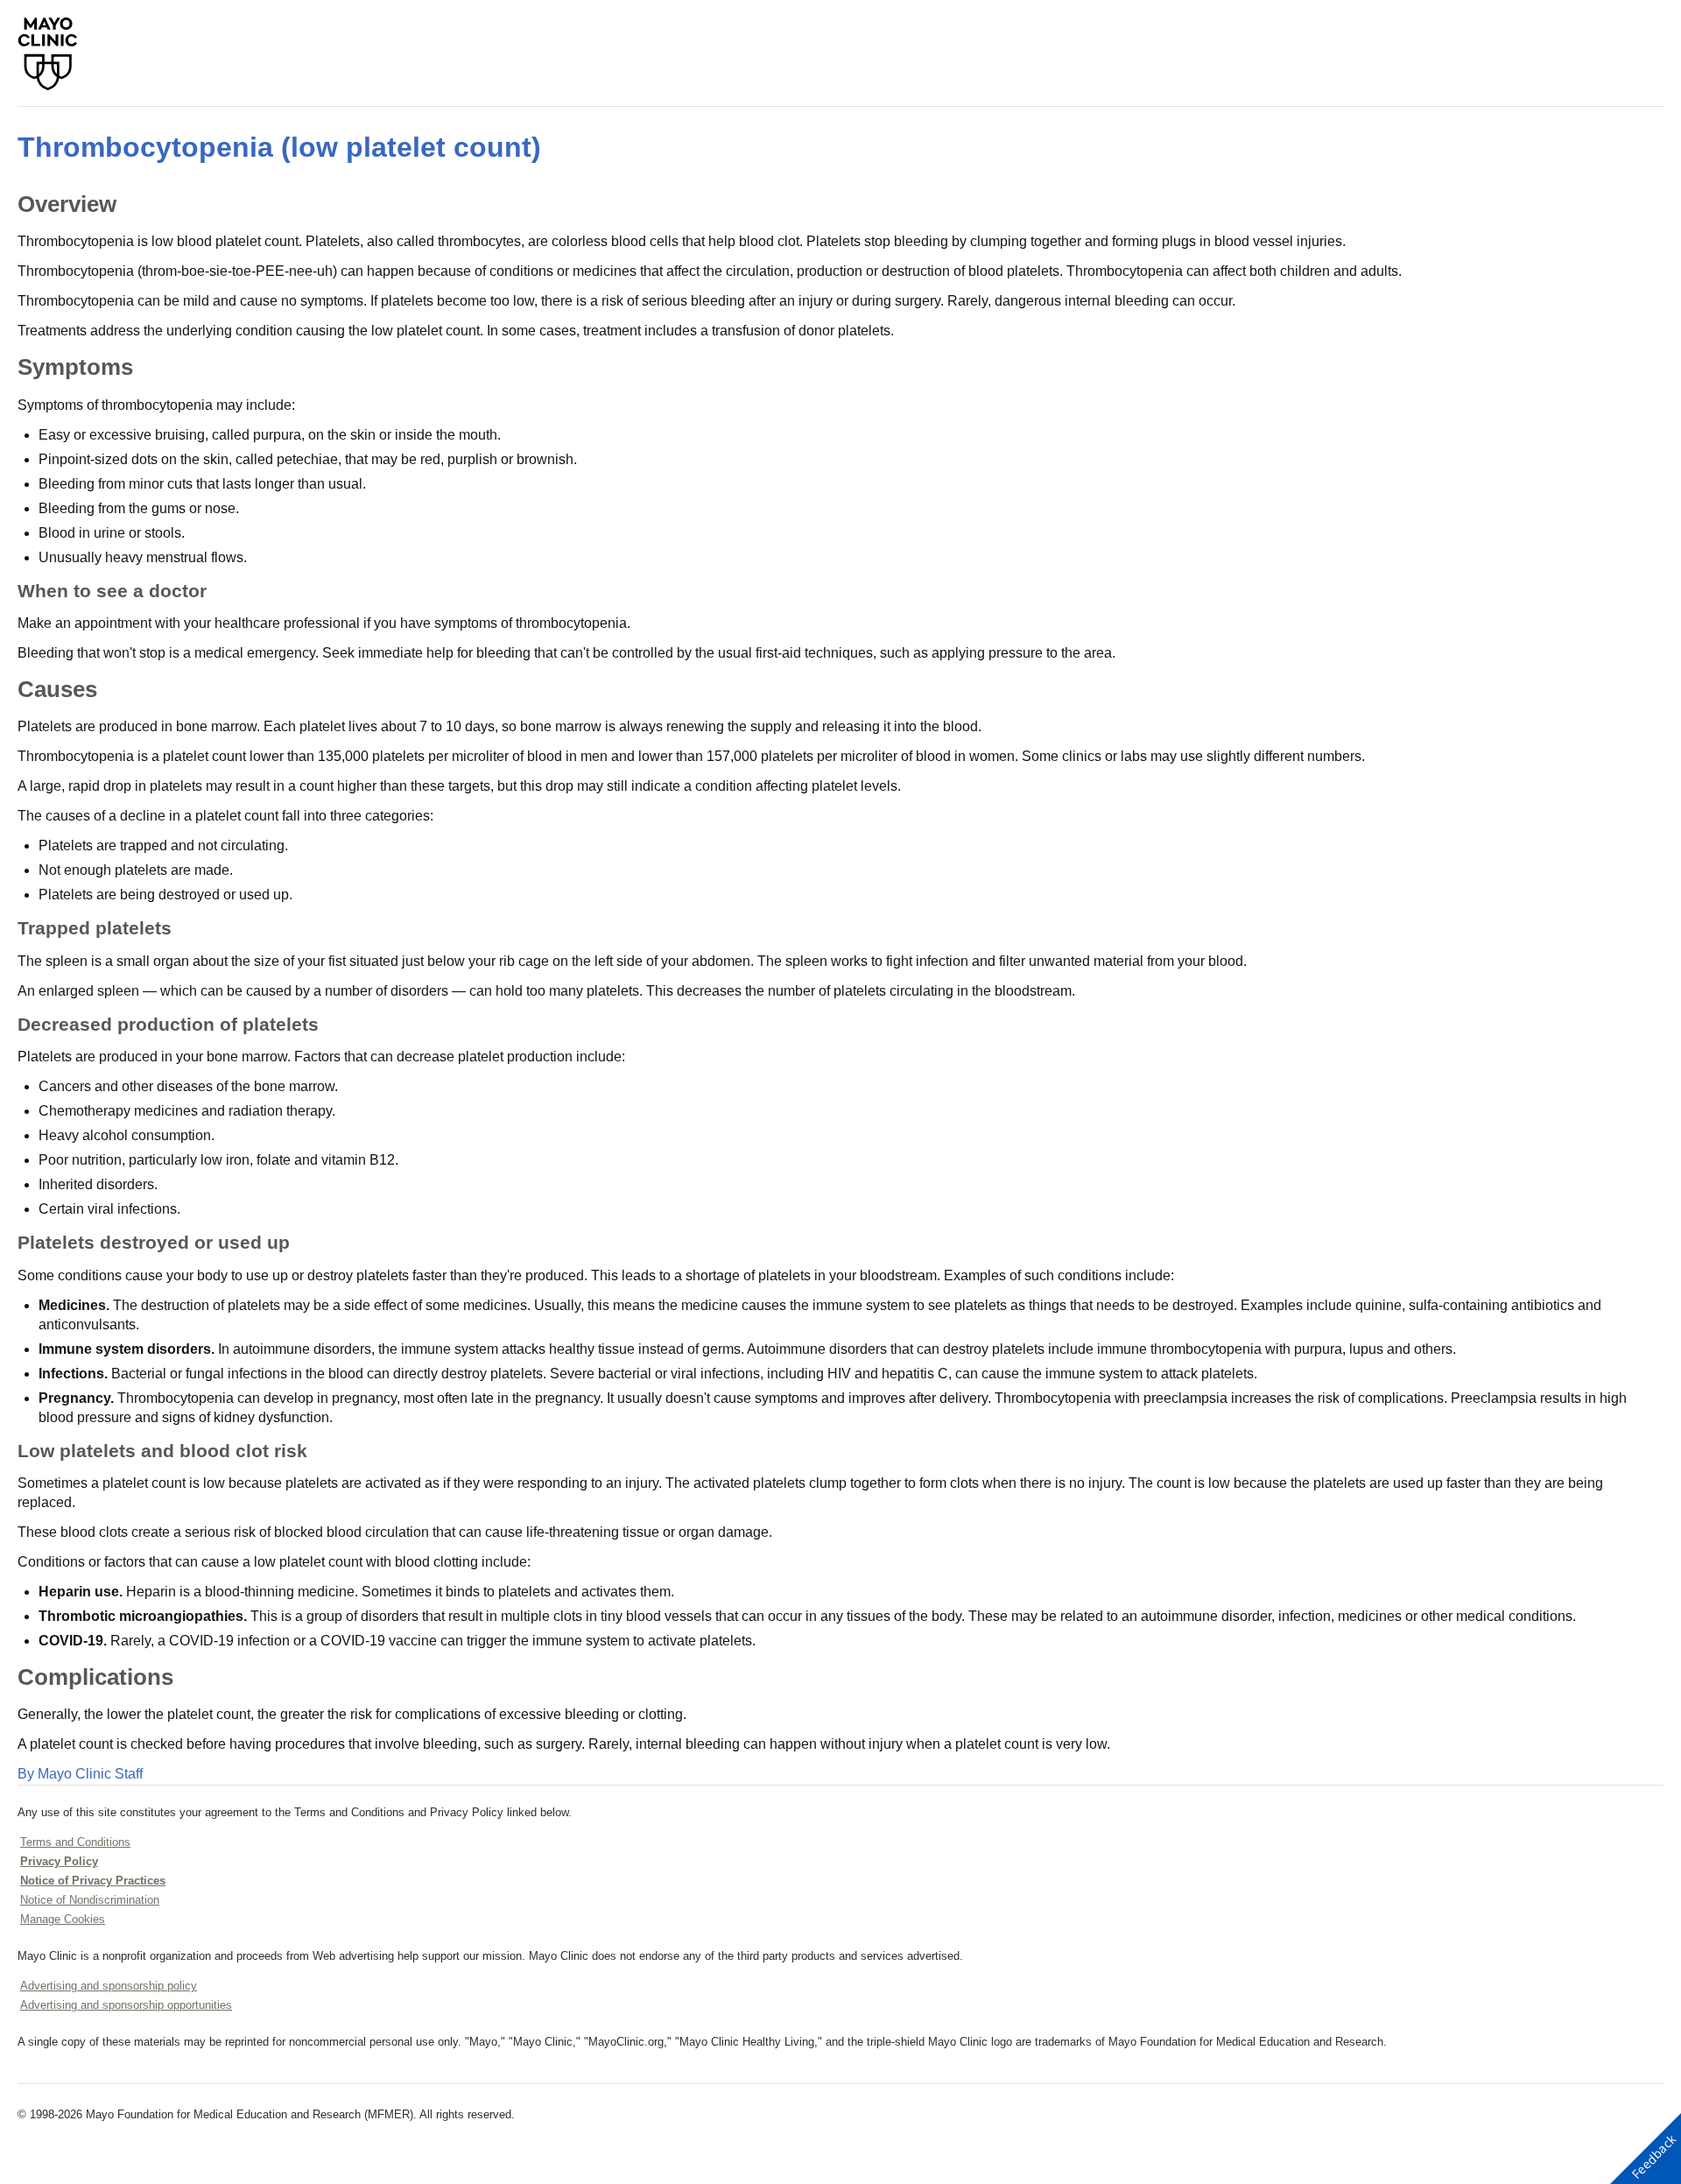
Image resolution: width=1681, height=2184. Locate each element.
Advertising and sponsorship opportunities (126, 2005)
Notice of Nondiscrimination (90, 1900)
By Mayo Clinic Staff (80, 1774)
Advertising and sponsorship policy (109, 1986)
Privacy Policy (59, 1861)
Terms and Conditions (75, 1842)
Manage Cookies (63, 1919)
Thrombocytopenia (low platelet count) (279, 147)
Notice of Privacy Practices (93, 1881)
